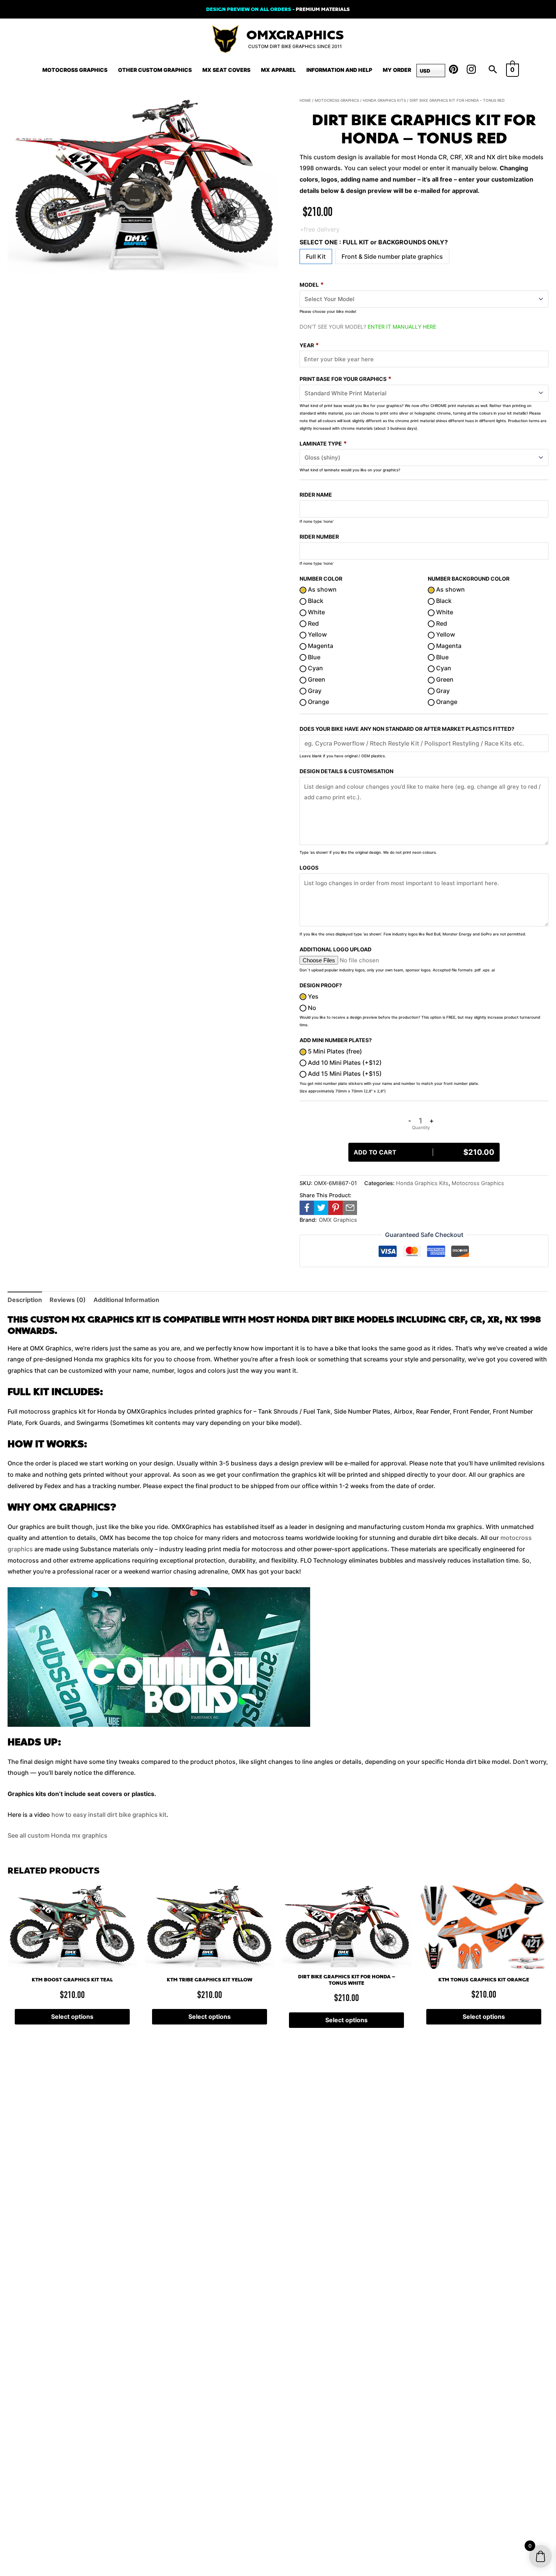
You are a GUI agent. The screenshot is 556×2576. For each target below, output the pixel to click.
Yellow (317, 634)
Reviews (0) (68, 1300)
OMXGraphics (295, 35)
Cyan (315, 668)
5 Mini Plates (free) (334, 1051)
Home (305, 100)
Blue (313, 657)
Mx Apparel (278, 70)
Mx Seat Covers (226, 70)
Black (315, 601)
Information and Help (339, 70)
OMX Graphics (338, 1220)
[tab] (25, 1300)
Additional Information (126, 1300)
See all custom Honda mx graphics (57, 1835)
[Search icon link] (493, 70)
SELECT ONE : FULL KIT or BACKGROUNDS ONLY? (374, 242)
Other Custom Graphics (155, 70)
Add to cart (424, 1152)
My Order (397, 70)
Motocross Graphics (75, 70)
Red (313, 623)
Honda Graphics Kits (384, 100)
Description (25, 1300)
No (311, 1008)
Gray (314, 691)
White (316, 612)
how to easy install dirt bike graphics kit (109, 1815)
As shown (321, 589)
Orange (318, 702)
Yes (312, 996)
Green (316, 679)
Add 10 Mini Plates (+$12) (344, 1063)
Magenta (320, 646)
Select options (72, 2017)
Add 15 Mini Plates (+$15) (344, 1074)
